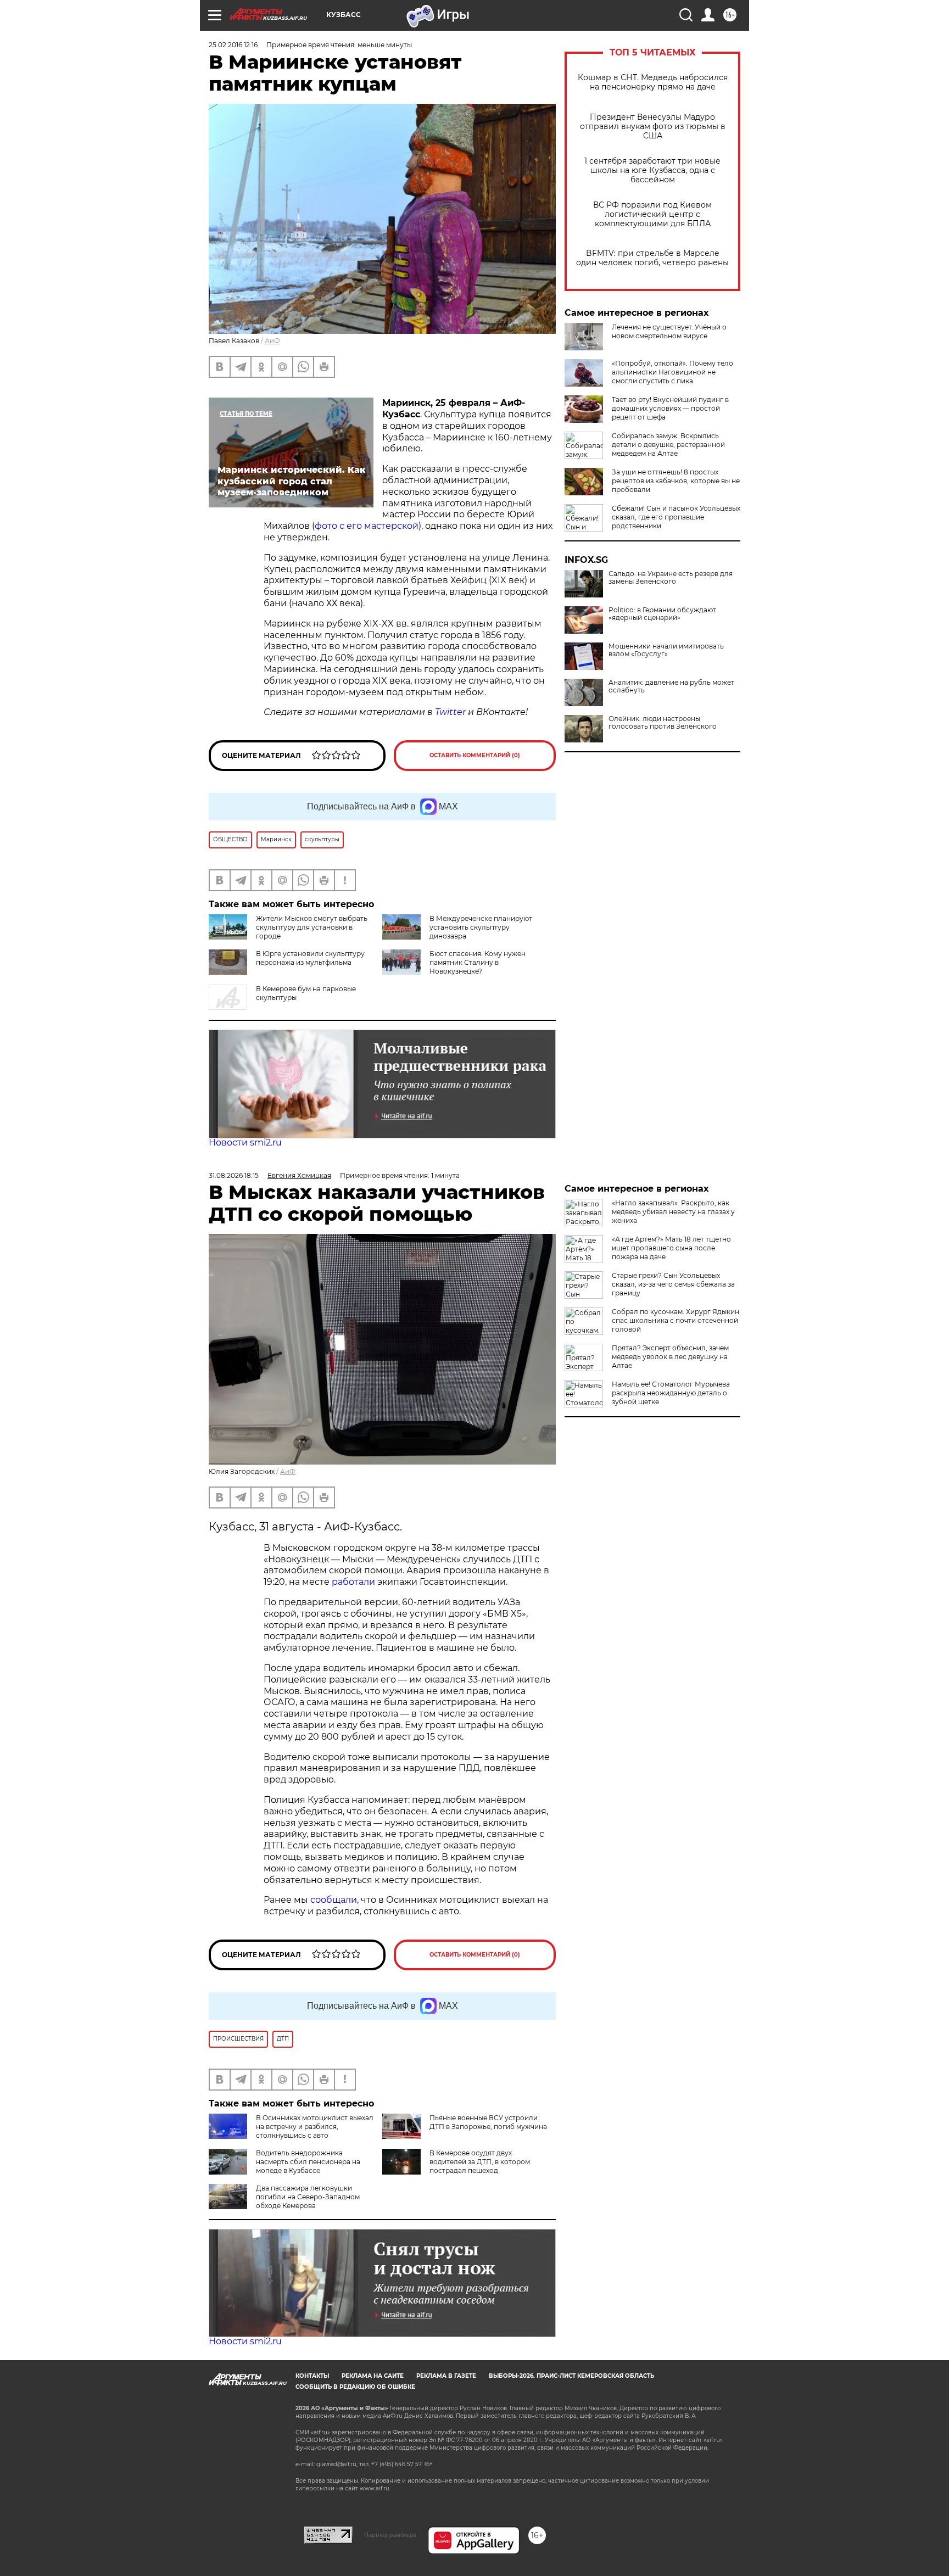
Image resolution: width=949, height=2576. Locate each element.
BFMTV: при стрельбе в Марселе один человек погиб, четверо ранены (652, 258)
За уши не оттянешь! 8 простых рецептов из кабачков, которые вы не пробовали (676, 481)
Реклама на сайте (373, 2376)
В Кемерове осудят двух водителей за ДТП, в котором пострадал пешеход (480, 2162)
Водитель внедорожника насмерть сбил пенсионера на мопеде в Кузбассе (308, 2162)
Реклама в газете (446, 2376)
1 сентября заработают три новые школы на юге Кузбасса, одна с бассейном (652, 171)
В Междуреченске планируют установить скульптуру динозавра (481, 927)
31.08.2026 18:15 (234, 1175)
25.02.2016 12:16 (233, 45)
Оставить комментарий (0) (475, 755)
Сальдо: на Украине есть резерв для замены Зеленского (671, 578)
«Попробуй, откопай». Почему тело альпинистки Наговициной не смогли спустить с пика (672, 372)
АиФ (272, 341)
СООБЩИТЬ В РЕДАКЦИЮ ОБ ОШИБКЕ (355, 2387)
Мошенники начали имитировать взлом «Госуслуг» (666, 650)
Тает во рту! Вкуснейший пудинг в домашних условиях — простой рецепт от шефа (670, 408)
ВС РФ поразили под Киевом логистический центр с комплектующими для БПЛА (652, 214)
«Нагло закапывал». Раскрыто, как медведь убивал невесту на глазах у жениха (673, 1212)
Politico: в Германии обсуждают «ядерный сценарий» (662, 614)
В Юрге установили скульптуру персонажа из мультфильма (310, 958)
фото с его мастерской (367, 526)
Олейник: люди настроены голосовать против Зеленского (663, 723)
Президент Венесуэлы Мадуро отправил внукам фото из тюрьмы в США (653, 127)
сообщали (334, 1900)
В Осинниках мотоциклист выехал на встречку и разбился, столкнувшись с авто (315, 2127)
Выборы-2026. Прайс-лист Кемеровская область (571, 2376)
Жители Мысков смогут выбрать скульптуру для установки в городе (312, 927)
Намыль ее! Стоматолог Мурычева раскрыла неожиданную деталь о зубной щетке (671, 1393)
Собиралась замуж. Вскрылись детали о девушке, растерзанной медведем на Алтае (668, 445)
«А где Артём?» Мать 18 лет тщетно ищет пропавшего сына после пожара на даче (671, 1248)
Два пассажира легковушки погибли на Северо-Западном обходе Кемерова (308, 2197)
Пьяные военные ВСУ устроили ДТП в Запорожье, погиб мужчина (488, 2122)
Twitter (450, 712)
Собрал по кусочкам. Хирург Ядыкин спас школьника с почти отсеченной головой (676, 1320)
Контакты (312, 2376)
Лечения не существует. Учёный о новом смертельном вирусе (669, 331)
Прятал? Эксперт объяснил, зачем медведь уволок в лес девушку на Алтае (670, 1357)
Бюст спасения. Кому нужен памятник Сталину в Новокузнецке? (478, 962)
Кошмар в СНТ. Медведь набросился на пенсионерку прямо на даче (653, 82)
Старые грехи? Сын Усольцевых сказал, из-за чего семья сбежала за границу (673, 1284)
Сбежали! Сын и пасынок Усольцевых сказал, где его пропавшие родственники (676, 517)
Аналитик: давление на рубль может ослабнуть (671, 686)
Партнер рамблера (390, 2535)
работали (355, 1582)
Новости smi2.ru (245, 1142)
